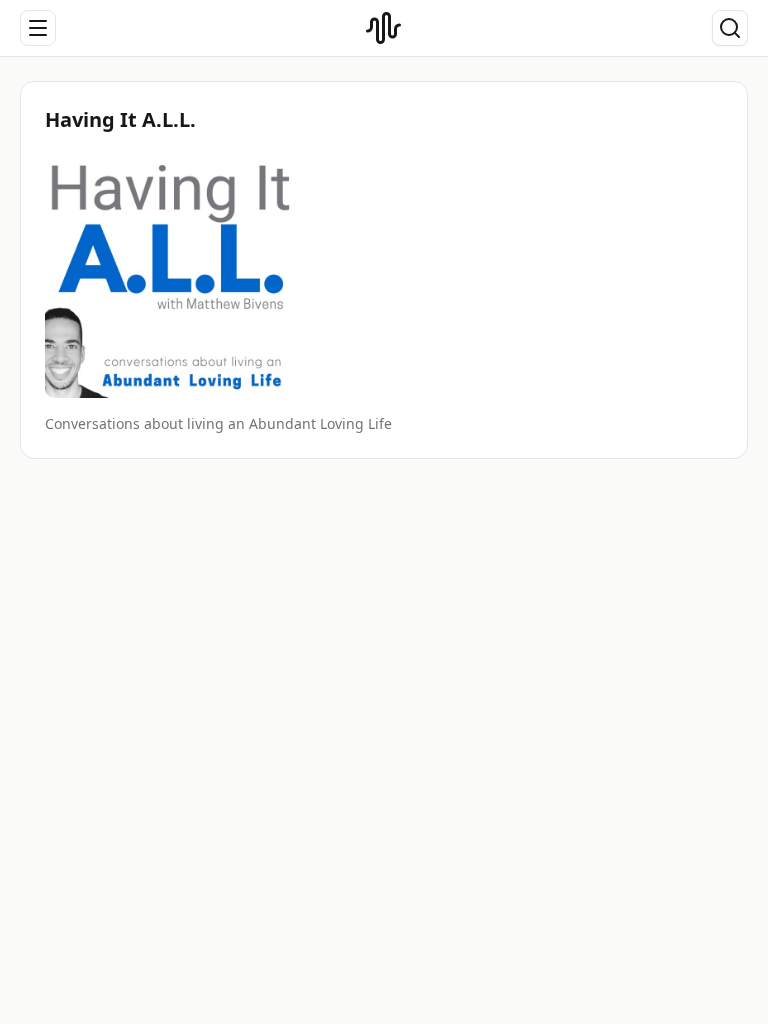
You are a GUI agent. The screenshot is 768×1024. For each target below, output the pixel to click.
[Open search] (730, 28)
